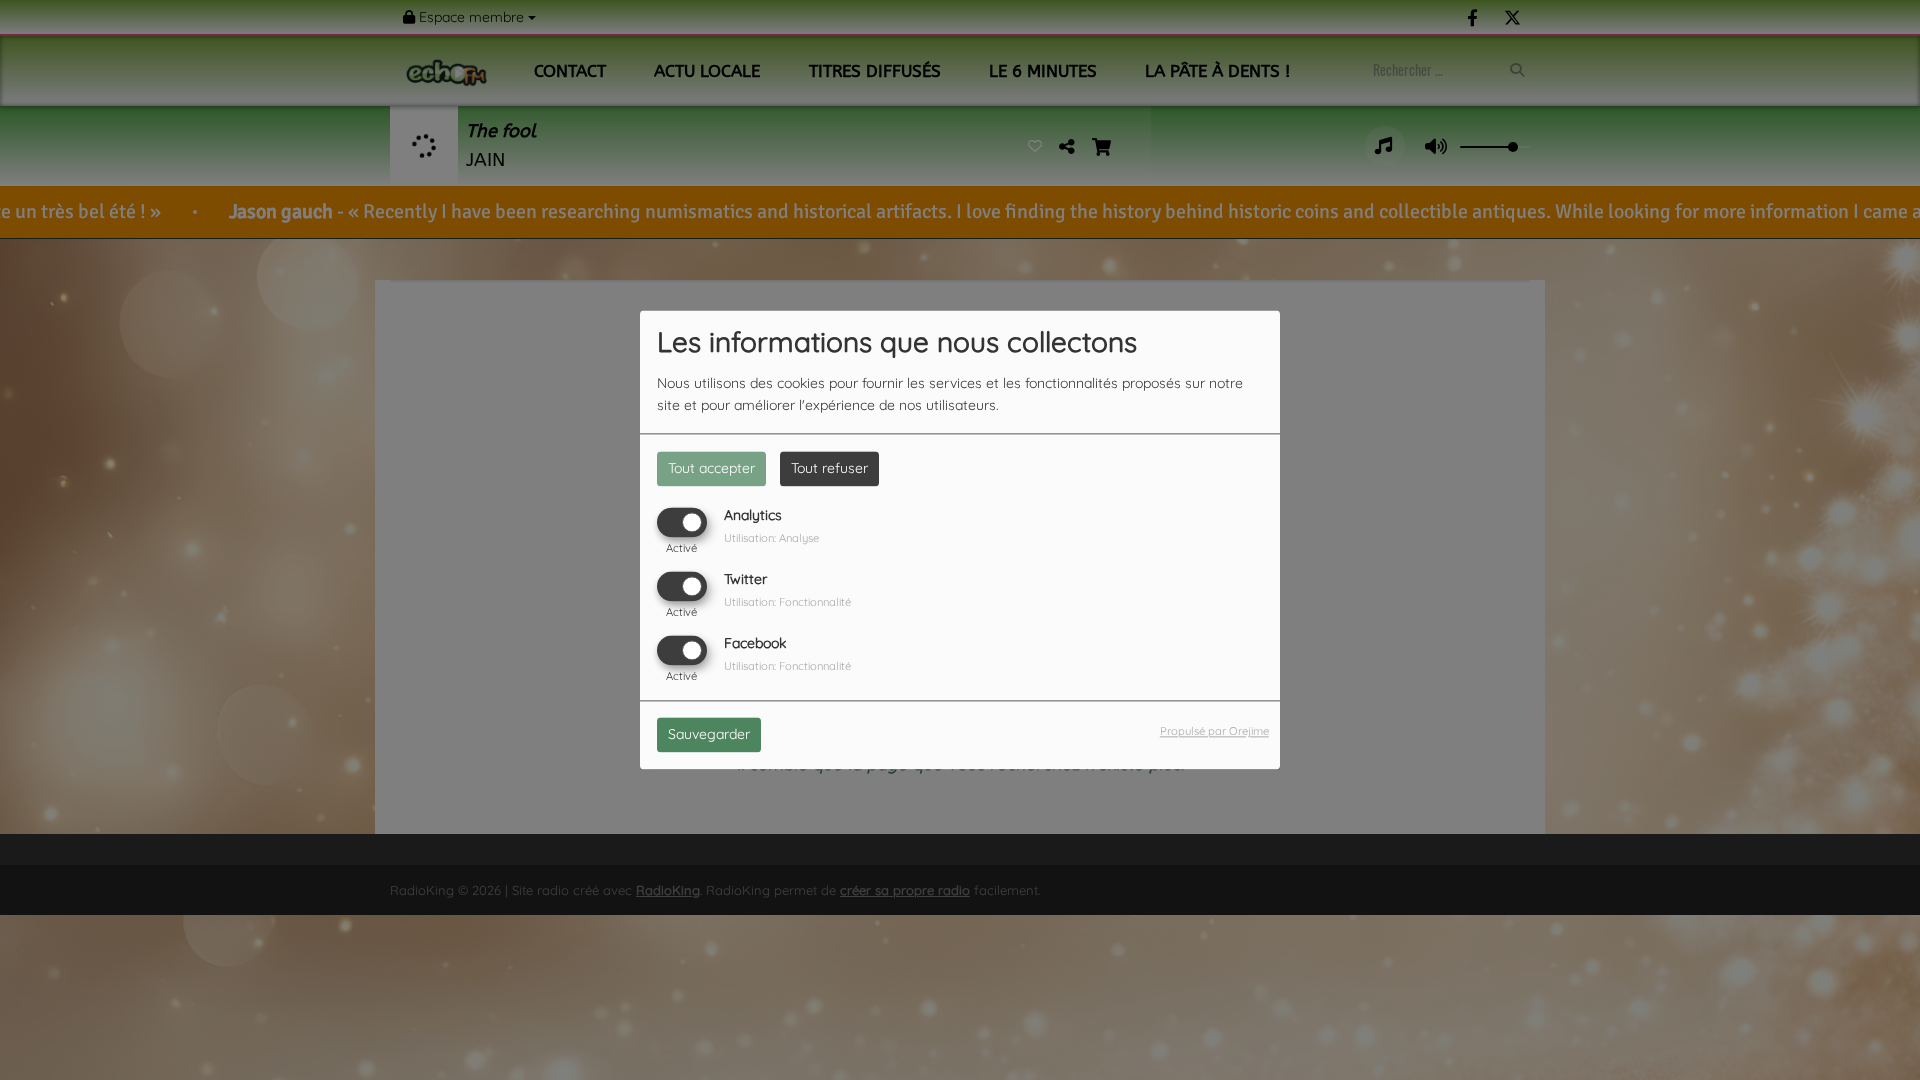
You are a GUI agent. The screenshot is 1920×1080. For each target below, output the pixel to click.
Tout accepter (711, 468)
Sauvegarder (709, 735)
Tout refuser (829, 468)
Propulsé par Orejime (1214, 732)
